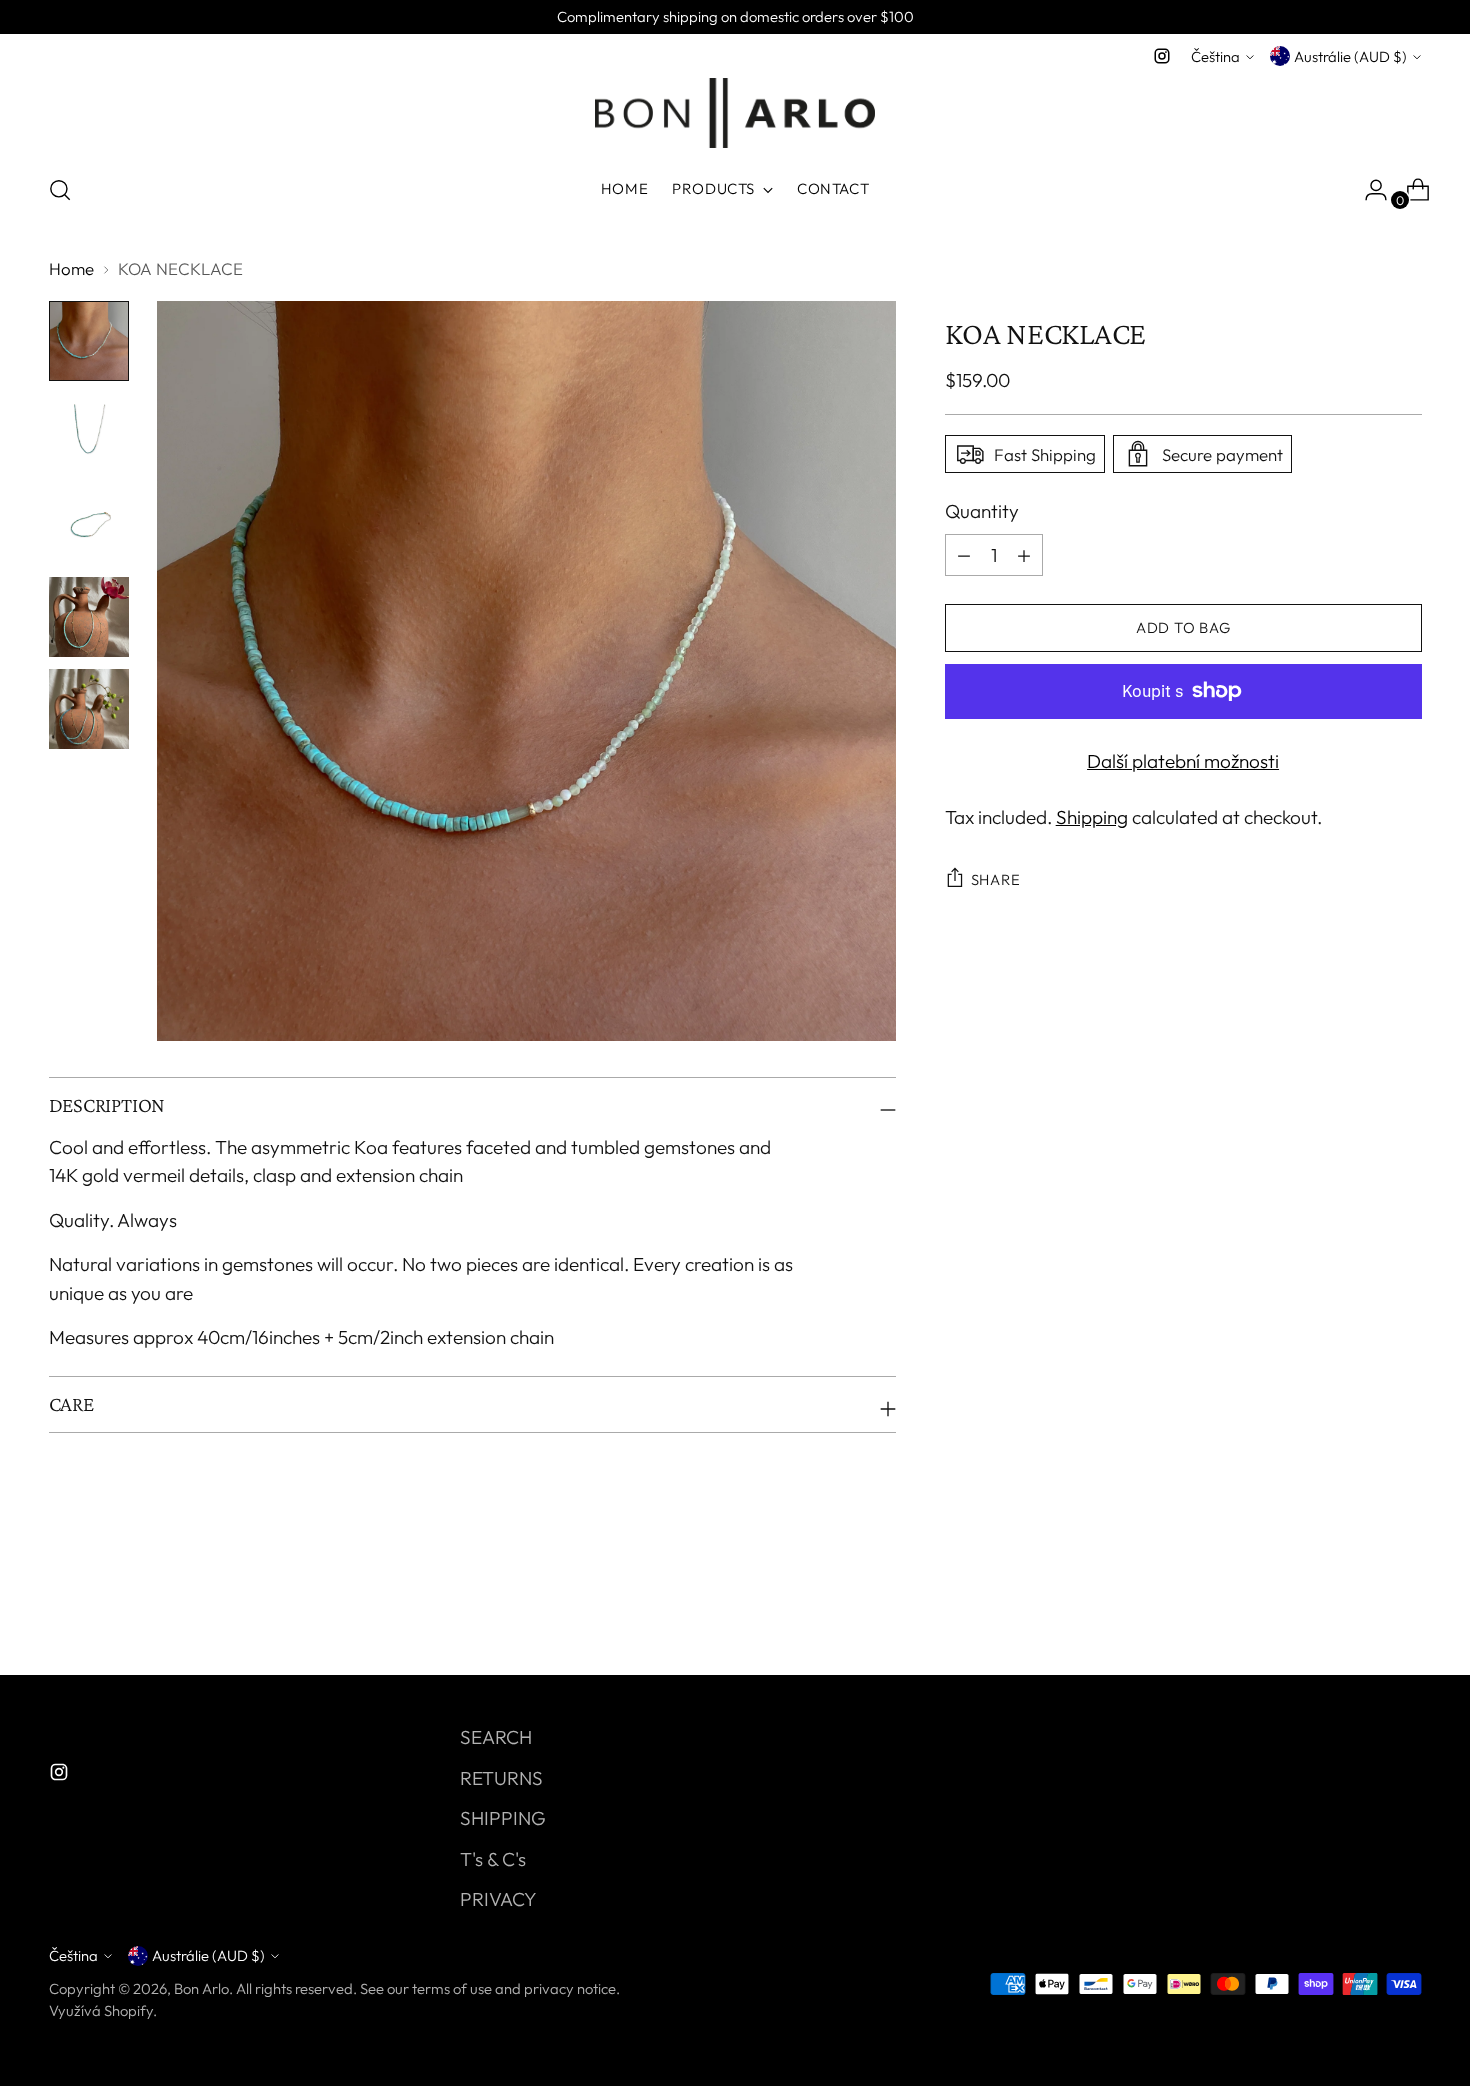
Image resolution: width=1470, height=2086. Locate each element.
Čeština (1215, 56)
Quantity (982, 511)
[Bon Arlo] (735, 113)
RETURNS (501, 1778)
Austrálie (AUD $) (1350, 56)
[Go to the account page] (1368, 190)
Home (71, 268)
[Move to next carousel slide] (1405, 1606)
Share (996, 879)
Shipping (1092, 817)
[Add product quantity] (964, 555)
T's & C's (493, 1859)
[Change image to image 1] (89, 341)
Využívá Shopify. (103, 2010)
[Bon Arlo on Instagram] (1162, 56)
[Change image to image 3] (89, 525)
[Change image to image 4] (89, 617)
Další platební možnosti (1183, 761)
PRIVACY (498, 1899)
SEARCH (496, 1737)
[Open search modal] (60, 190)
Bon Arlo (201, 1988)
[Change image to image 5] (89, 709)
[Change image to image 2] (89, 433)
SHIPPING (503, 1818)
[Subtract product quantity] (1024, 555)
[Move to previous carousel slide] (1359, 1607)
